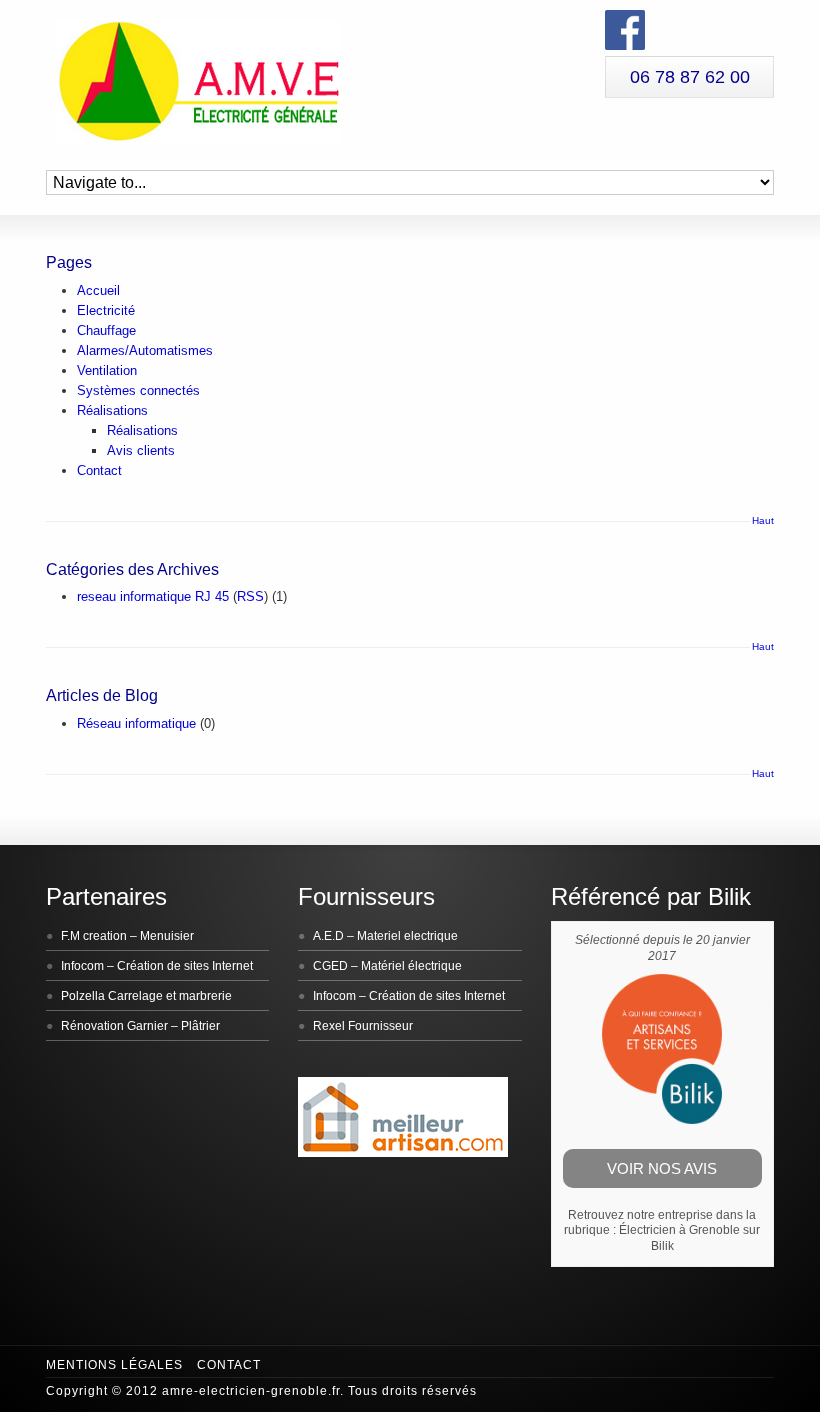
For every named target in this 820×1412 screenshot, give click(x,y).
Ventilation (107, 370)
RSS (250, 596)
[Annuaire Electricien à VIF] (403, 1153)
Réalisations (112, 410)
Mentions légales (114, 1365)
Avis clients (141, 450)
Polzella (83, 996)
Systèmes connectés (138, 390)
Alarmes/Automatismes (145, 350)
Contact (99, 470)
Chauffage (106, 330)
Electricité (106, 310)
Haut (763, 520)
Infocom (82, 966)
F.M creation (94, 936)
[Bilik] (662, 1120)
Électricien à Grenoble (679, 1230)
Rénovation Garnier (114, 1026)
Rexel (329, 1026)
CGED (330, 966)
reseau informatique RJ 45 (153, 596)
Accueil (98, 290)
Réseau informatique (136, 723)
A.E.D (328, 936)
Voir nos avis (662, 1168)
